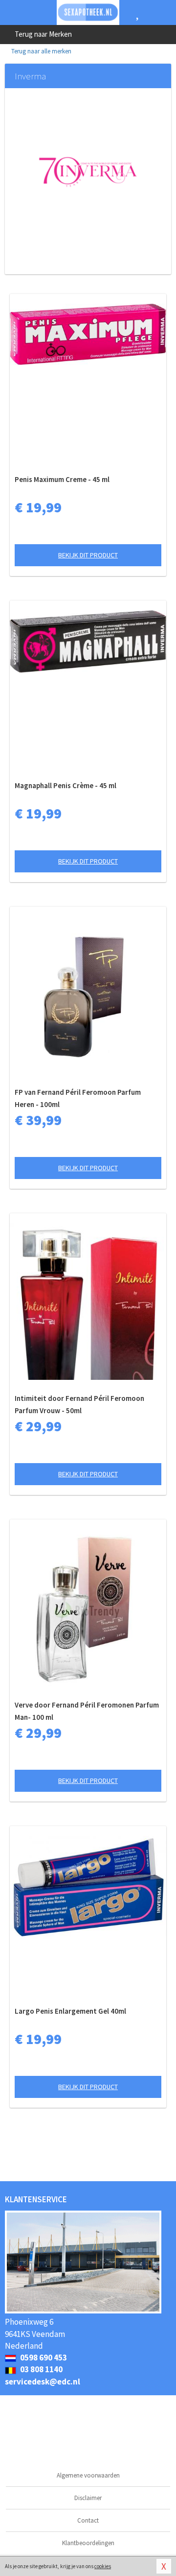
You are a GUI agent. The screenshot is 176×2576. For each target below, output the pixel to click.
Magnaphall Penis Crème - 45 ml (66, 785)
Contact (88, 2520)
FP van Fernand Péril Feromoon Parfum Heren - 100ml (78, 1098)
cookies (103, 2566)
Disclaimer (88, 2498)
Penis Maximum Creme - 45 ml (62, 479)
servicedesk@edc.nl (43, 2382)
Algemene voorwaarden (88, 2475)
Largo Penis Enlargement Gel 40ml (70, 2011)
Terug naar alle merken (41, 51)
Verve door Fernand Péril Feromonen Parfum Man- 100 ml (87, 1711)
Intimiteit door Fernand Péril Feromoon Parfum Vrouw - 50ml (79, 1404)
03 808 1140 (41, 2369)
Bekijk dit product (88, 555)
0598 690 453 (43, 2358)
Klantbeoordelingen (88, 2543)
